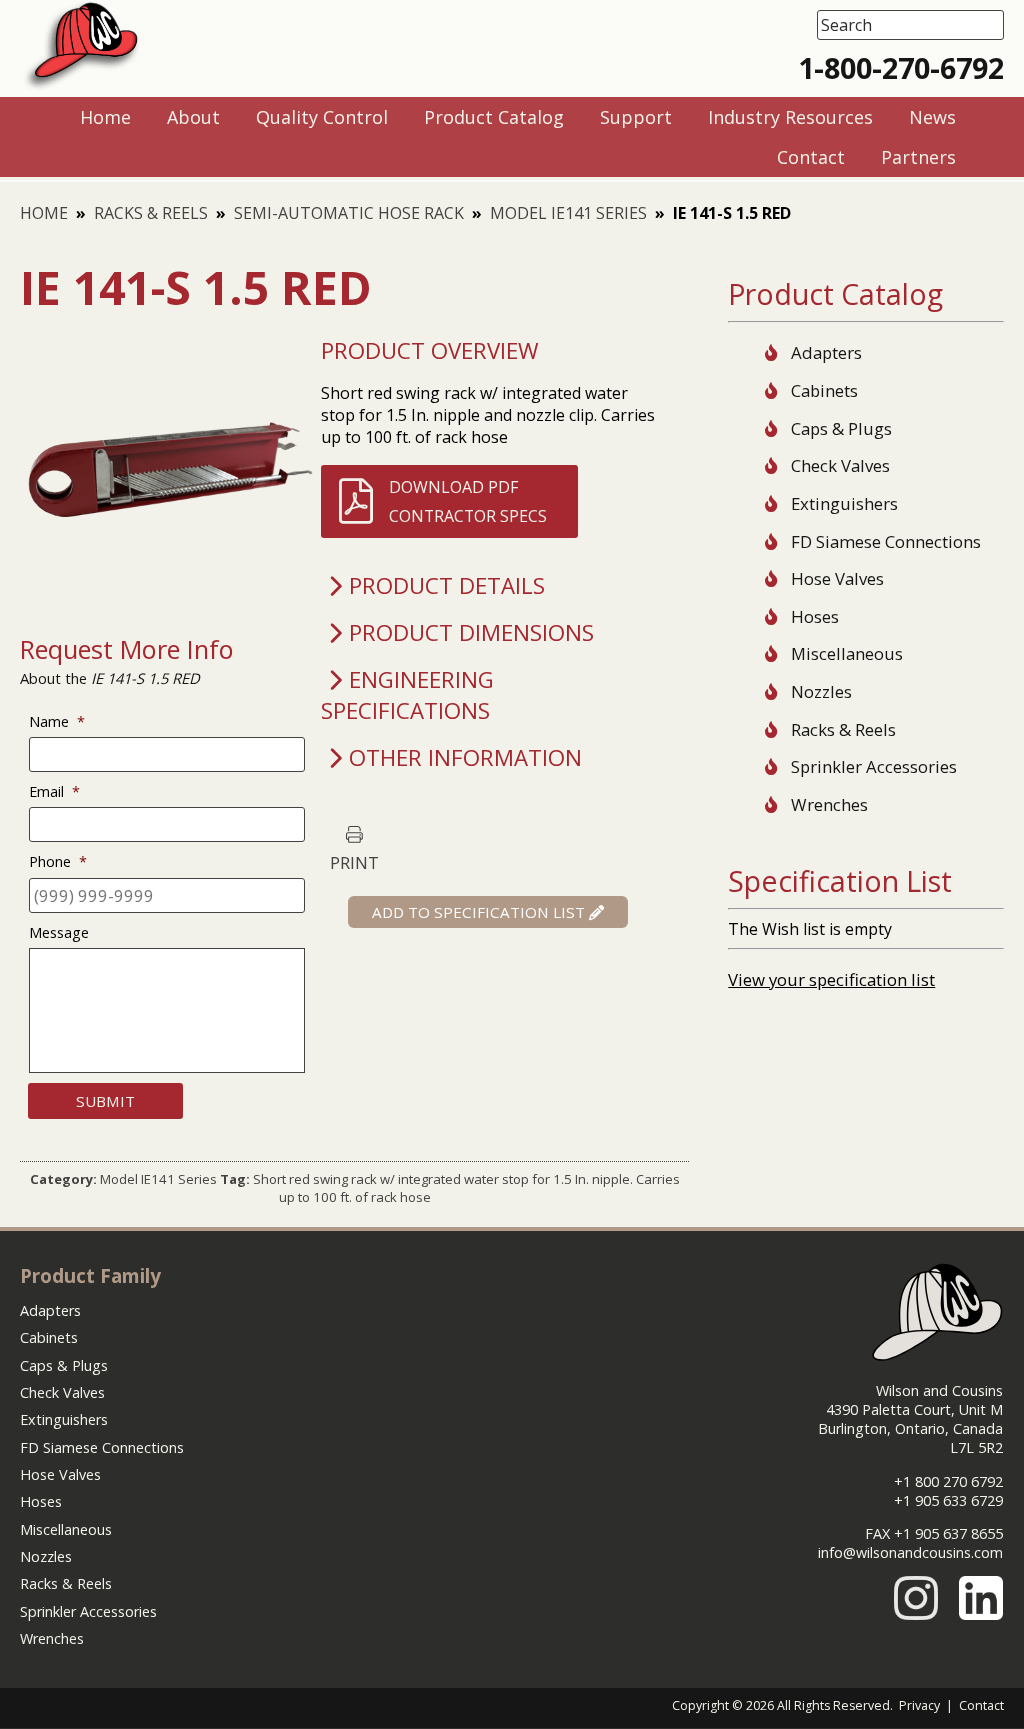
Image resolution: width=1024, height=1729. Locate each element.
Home (44, 213)
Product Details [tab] (447, 585)
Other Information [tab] (465, 757)
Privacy (919, 1705)
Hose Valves (837, 578)
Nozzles (821, 691)
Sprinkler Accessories (874, 766)
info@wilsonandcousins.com (910, 1552)
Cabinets (824, 390)
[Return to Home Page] (81, 86)
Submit (105, 1101)
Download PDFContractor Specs (468, 501)
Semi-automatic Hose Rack (349, 213)
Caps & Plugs (841, 428)
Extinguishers (844, 503)
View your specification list (831, 979)
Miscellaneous (847, 653)
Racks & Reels (151, 213)
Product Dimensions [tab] (471, 632)
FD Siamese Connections (886, 541)
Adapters (826, 352)
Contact (981, 1705)
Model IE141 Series (568, 213)
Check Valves (840, 465)
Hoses (815, 616)
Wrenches (829, 804)
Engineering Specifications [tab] (407, 695)
